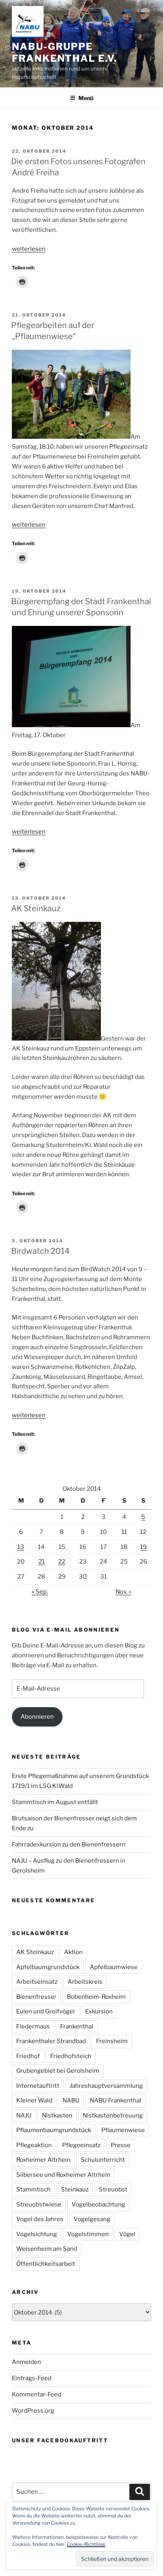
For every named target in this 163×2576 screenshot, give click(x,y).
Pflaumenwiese (123, 2130)
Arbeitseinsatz (37, 1982)
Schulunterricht (103, 2160)
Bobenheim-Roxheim (96, 1997)
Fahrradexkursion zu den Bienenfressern (69, 1844)
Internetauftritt (38, 2086)
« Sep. (40, 1592)
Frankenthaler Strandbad (51, 2041)
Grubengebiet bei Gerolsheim (58, 2071)
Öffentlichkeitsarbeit (46, 2264)
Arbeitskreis (85, 1982)
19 (143, 1547)
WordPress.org (33, 2411)
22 (62, 1562)
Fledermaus (33, 2026)
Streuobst (113, 2189)
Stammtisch (33, 2189)
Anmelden (27, 2362)
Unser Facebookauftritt (60, 2440)
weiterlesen (29, 249)
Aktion (73, 1952)
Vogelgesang (92, 2219)
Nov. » (123, 1592)
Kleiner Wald (34, 2100)
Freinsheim (112, 2041)
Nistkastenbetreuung (113, 2115)
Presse (121, 2145)
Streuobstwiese (39, 2204)
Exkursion (99, 2011)
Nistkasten (57, 2115)
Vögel (127, 2234)
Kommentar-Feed (37, 2394)
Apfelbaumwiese (114, 1967)
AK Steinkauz (36, 908)
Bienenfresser (36, 1997)
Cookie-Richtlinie (86, 2544)
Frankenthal (77, 2026)
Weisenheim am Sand (47, 2249)
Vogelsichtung (37, 2234)
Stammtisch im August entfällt (55, 1802)
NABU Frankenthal (116, 2100)
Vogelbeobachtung (98, 2204)
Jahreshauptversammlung (106, 2086)
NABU (71, 2100)
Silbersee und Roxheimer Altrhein (63, 2175)
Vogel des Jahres (40, 2219)
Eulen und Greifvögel (45, 2011)
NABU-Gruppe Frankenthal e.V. (64, 52)
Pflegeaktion (34, 2145)
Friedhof (28, 2056)
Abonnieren (37, 1717)
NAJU (24, 2115)
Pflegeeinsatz (81, 2145)
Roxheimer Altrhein (43, 2160)
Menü (86, 98)
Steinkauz (75, 2189)
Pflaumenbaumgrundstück (54, 2130)
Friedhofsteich (71, 2056)
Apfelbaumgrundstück (48, 1967)
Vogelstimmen (88, 2234)
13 (21, 1547)
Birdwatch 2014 (40, 1251)
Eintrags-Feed (32, 2378)
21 (42, 1562)
